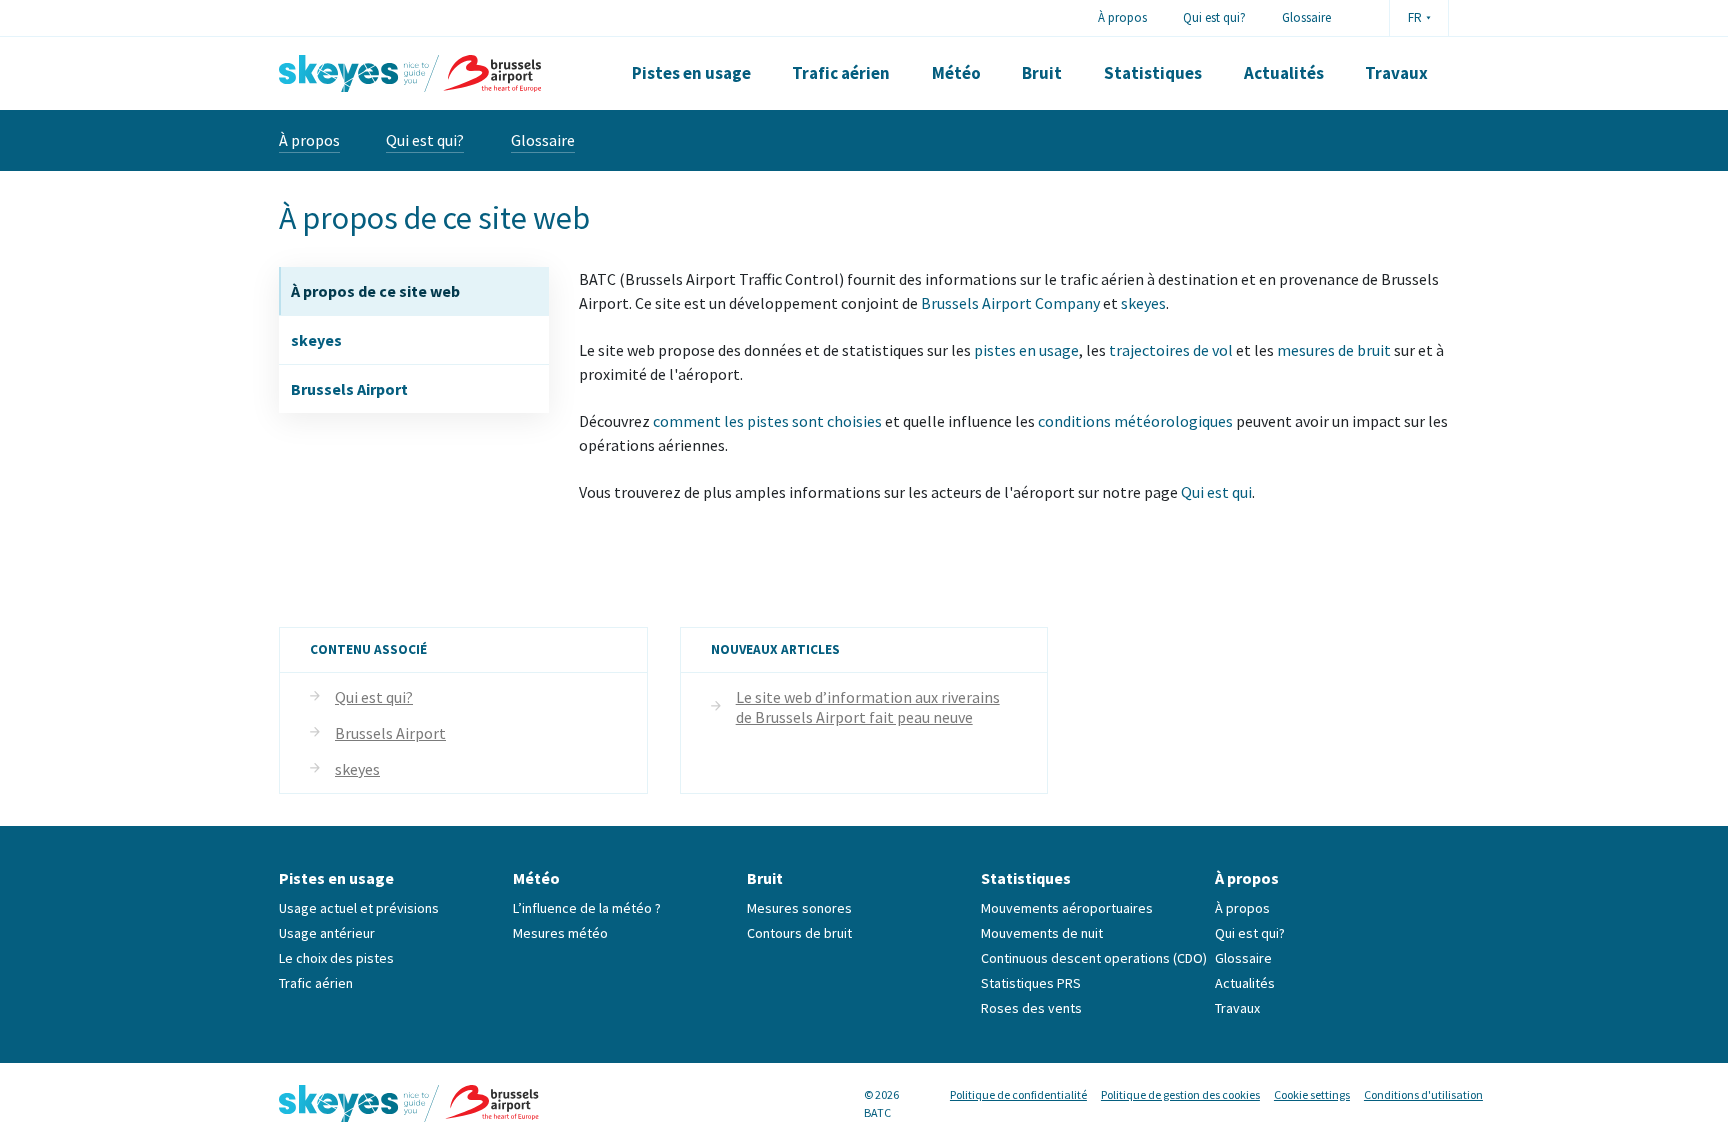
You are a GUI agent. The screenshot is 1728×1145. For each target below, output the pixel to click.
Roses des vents (1031, 1008)
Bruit (1042, 73)
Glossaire (1306, 17)
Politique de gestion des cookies (1180, 1094)
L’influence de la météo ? (587, 908)
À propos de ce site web (375, 291)
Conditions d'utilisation (1423, 1094)
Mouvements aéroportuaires (1067, 908)
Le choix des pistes (336, 958)
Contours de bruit (799, 933)
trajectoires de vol (1171, 350)
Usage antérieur (327, 933)
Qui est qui (1216, 492)
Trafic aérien (841, 73)
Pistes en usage (691, 73)
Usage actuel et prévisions (359, 908)
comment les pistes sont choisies (767, 421)
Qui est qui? (1214, 17)
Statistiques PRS (1031, 983)
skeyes (316, 340)
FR (1415, 17)
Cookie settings (1312, 1094)
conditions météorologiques (1135, 421)
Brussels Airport (349, 389)
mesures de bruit (1334, 350)
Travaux (1396, 73)
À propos (1122, 17)
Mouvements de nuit (1042, 933)
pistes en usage (1026, 350)
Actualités (1284, 73)
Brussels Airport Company (1010, 303)
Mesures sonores (799, 908)
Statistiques (1153, 73)
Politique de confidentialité (1018, 1094)
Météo (956, 73)
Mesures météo (560, 933)
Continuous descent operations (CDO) (1094, 958)
